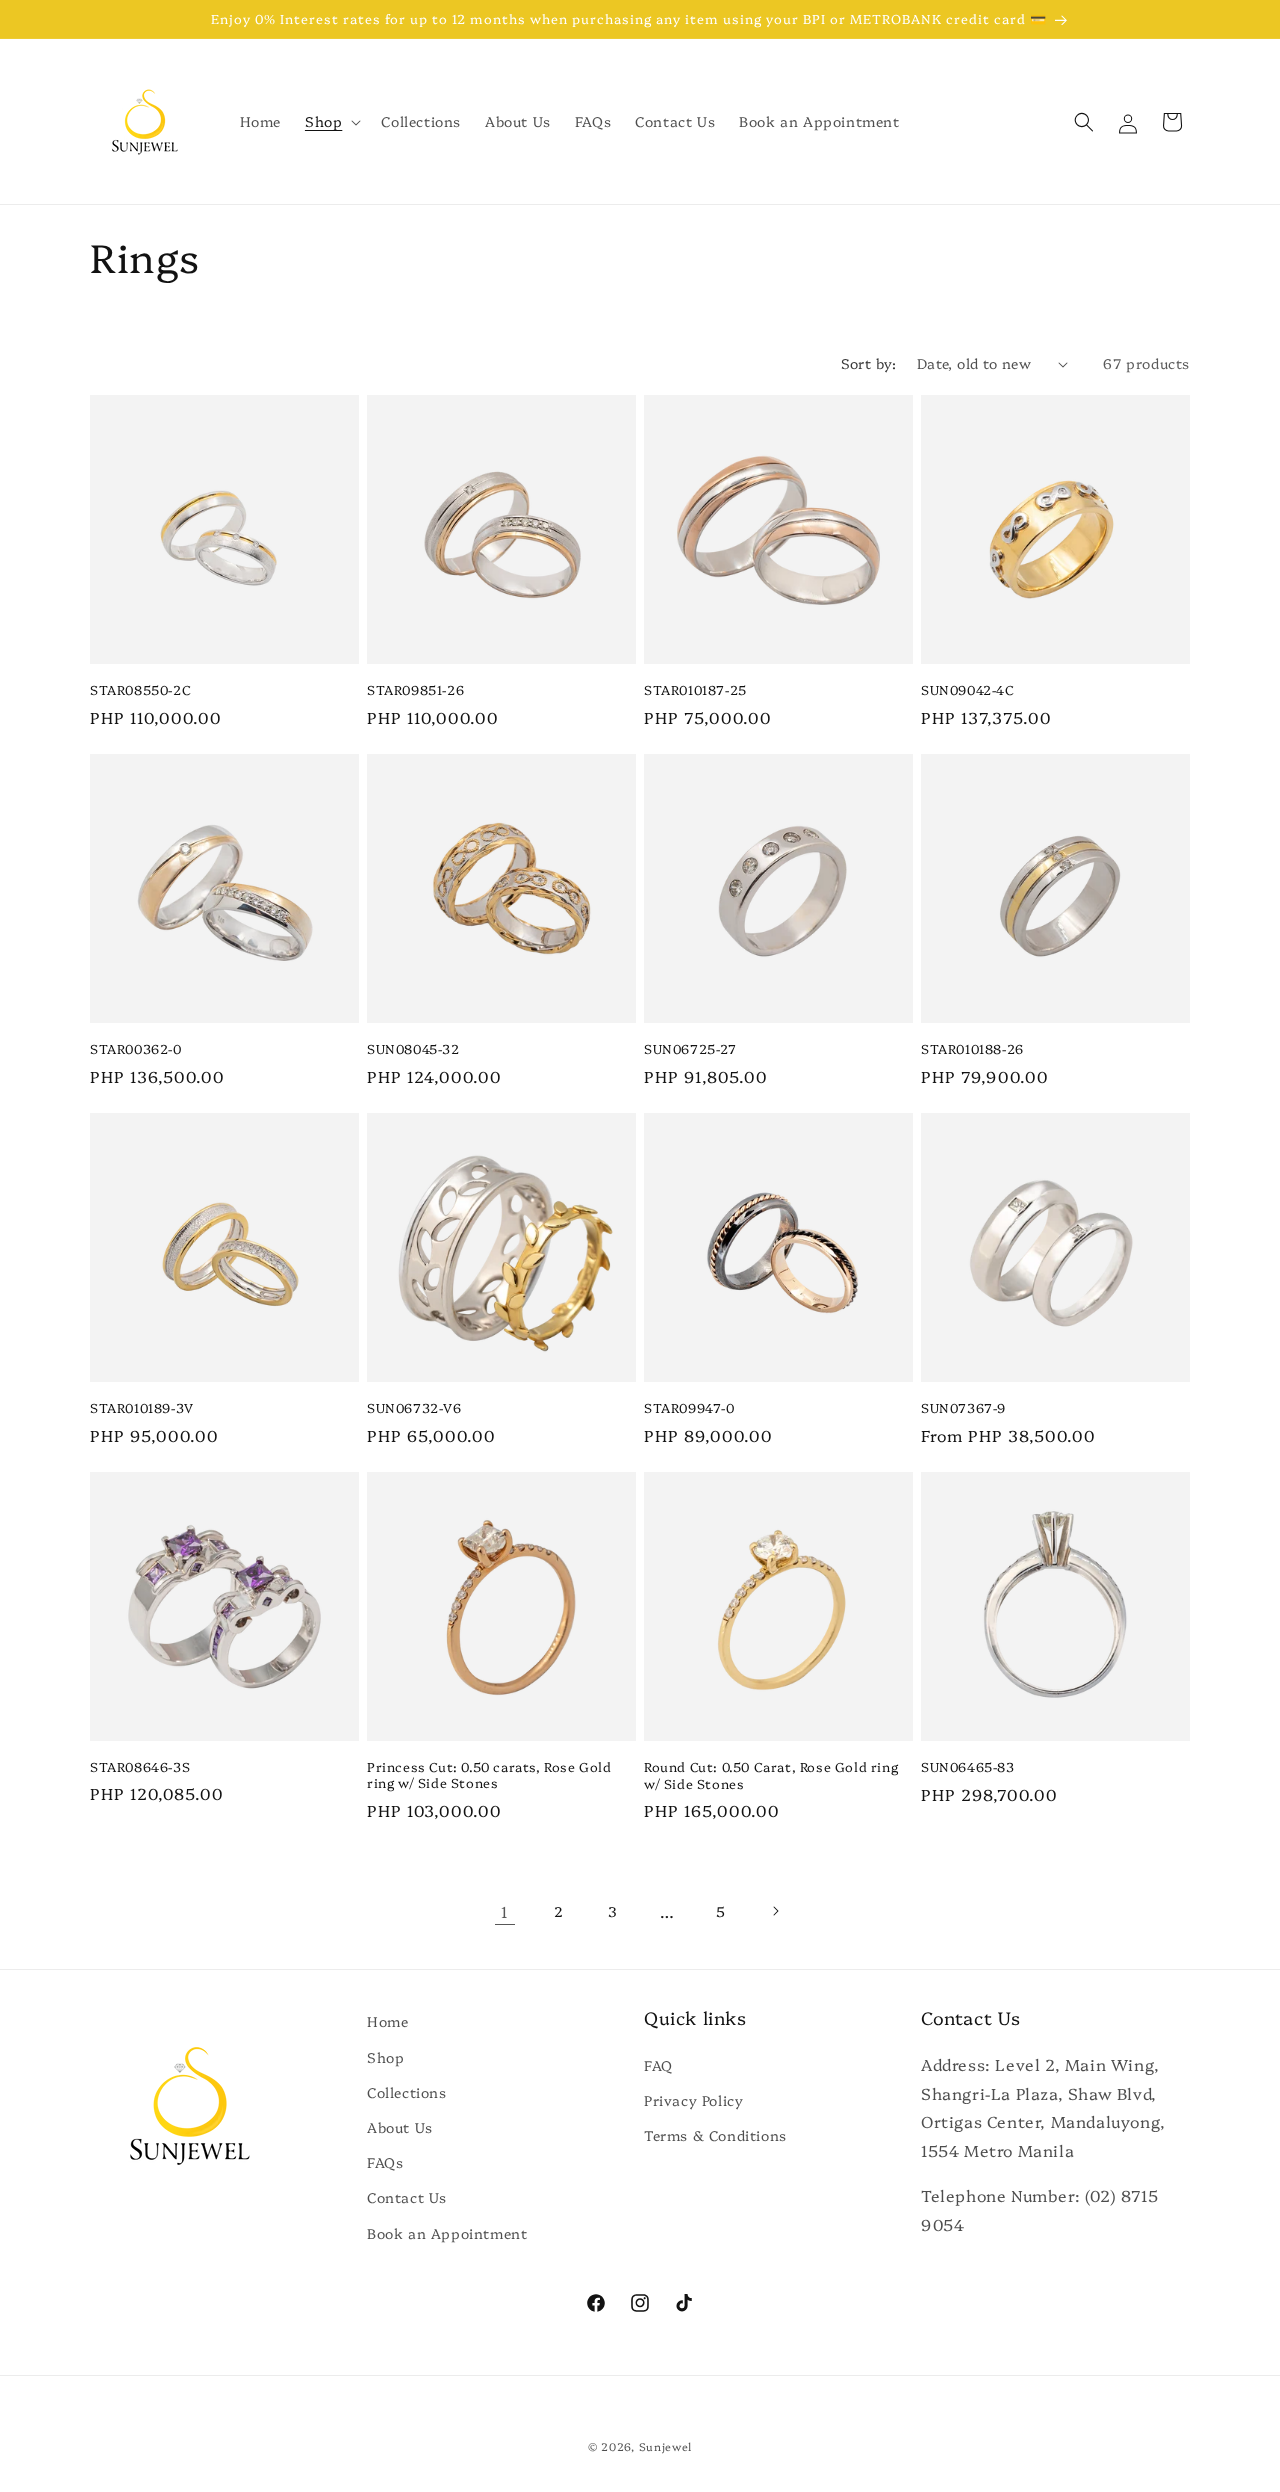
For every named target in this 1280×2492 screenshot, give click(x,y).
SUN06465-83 (968, 1766)
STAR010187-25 (695, 689)
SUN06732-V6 (414, 1407)
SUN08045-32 (413, 1048)
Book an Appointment (447, 2233)
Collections (407, 2092)
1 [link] (505, 1911)
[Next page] (775, 1911)
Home (387, 2021)
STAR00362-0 (136, 1048)
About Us (400, 2127)
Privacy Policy (693, 2100)
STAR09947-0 (689, 1407)
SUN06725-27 (690, 1048)
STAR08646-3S (140, 1766)
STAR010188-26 (972, 1048)
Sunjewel (666, 2446)
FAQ (658, 2065)
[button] (331, 121)
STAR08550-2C (140, 689)
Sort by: (869, 363)
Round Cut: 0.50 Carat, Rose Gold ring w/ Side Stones (771, 1775)
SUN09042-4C (968, 689)
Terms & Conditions (715, 2135)
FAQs (385, 2162)
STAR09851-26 (415, 689)
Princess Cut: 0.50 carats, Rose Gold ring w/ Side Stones (489, 1775)
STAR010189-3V (142, 1407)
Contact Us (407, 2197)
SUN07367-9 (963, 1407)
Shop (385, 2057)
